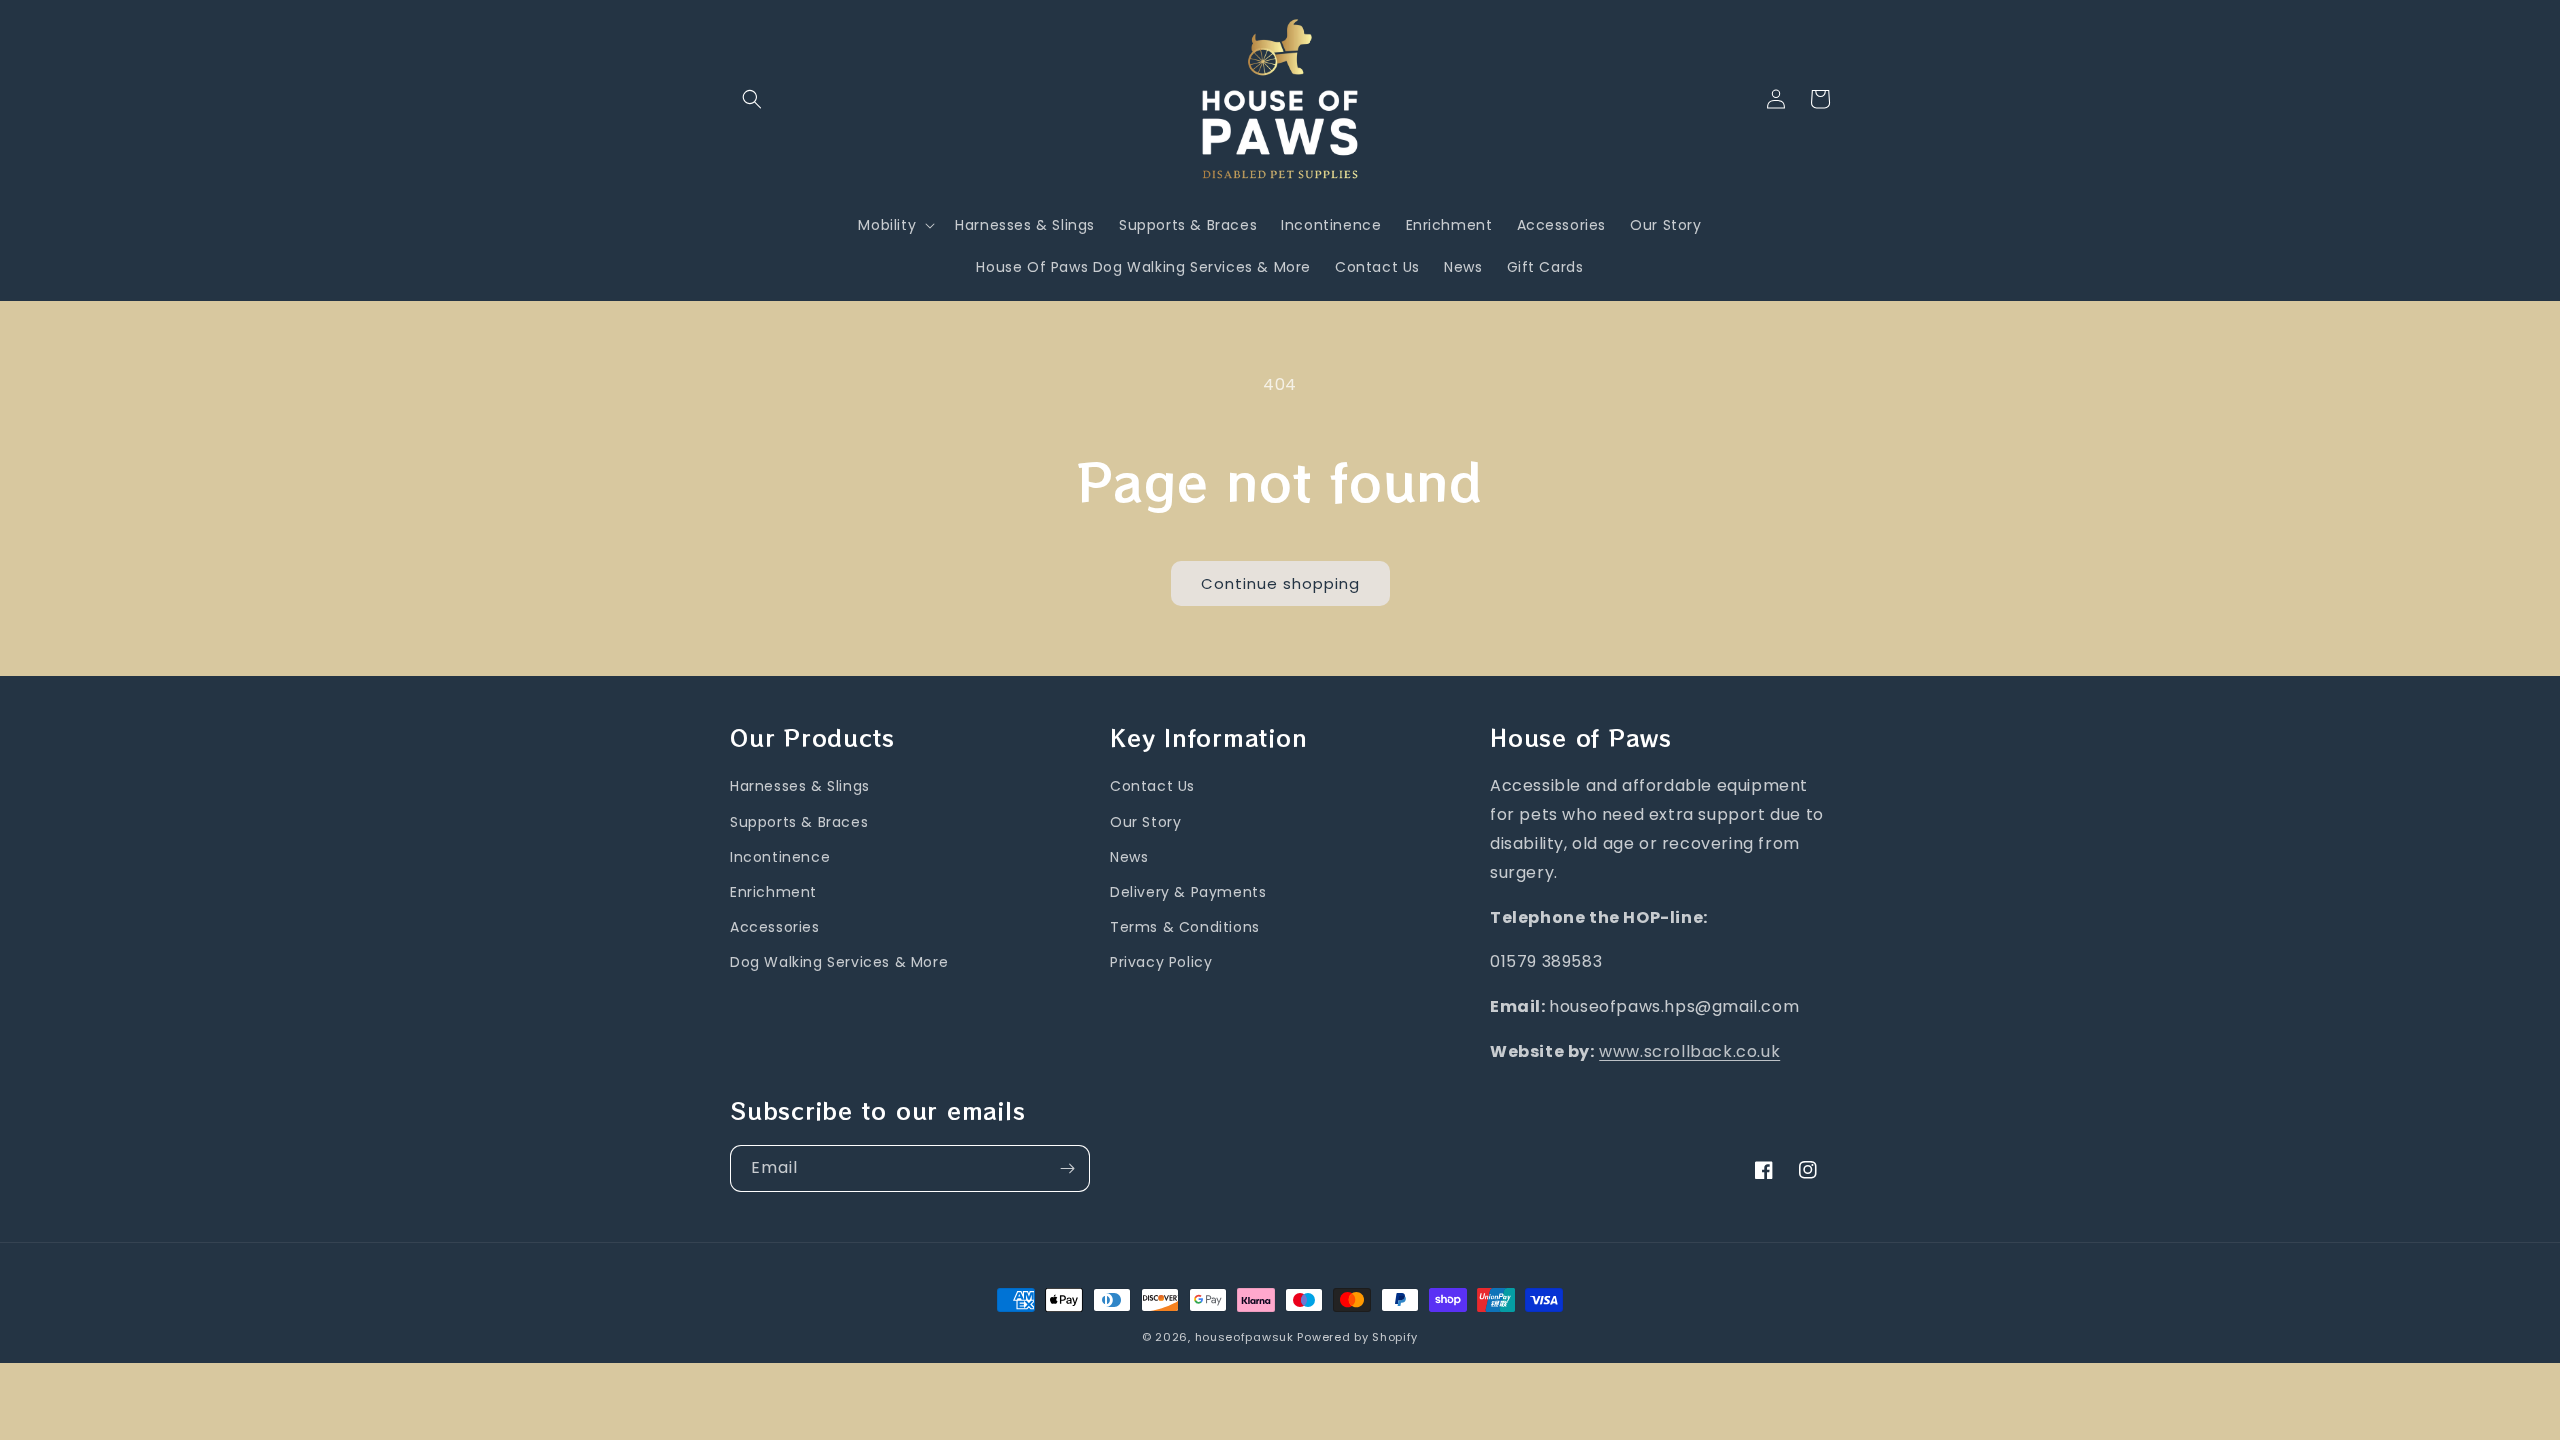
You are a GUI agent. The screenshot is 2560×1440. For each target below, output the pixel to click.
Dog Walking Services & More (839, 962)
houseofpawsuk (1244, 1337)
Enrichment (773, 892)
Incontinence (780, 857)
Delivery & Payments (1188, 892)
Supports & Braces (799, 822)
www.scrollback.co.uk (1689, 1051)
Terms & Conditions (1185, 927)
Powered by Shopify (1357, 1337)
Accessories (775, 927)
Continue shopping (1280, 583)
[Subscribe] (1067, 1168)
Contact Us (1152, 786)
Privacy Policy (1161, 962)
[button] (752, 99)
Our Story (1145, 822)
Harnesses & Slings (800, 786)
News (1129, 857)
